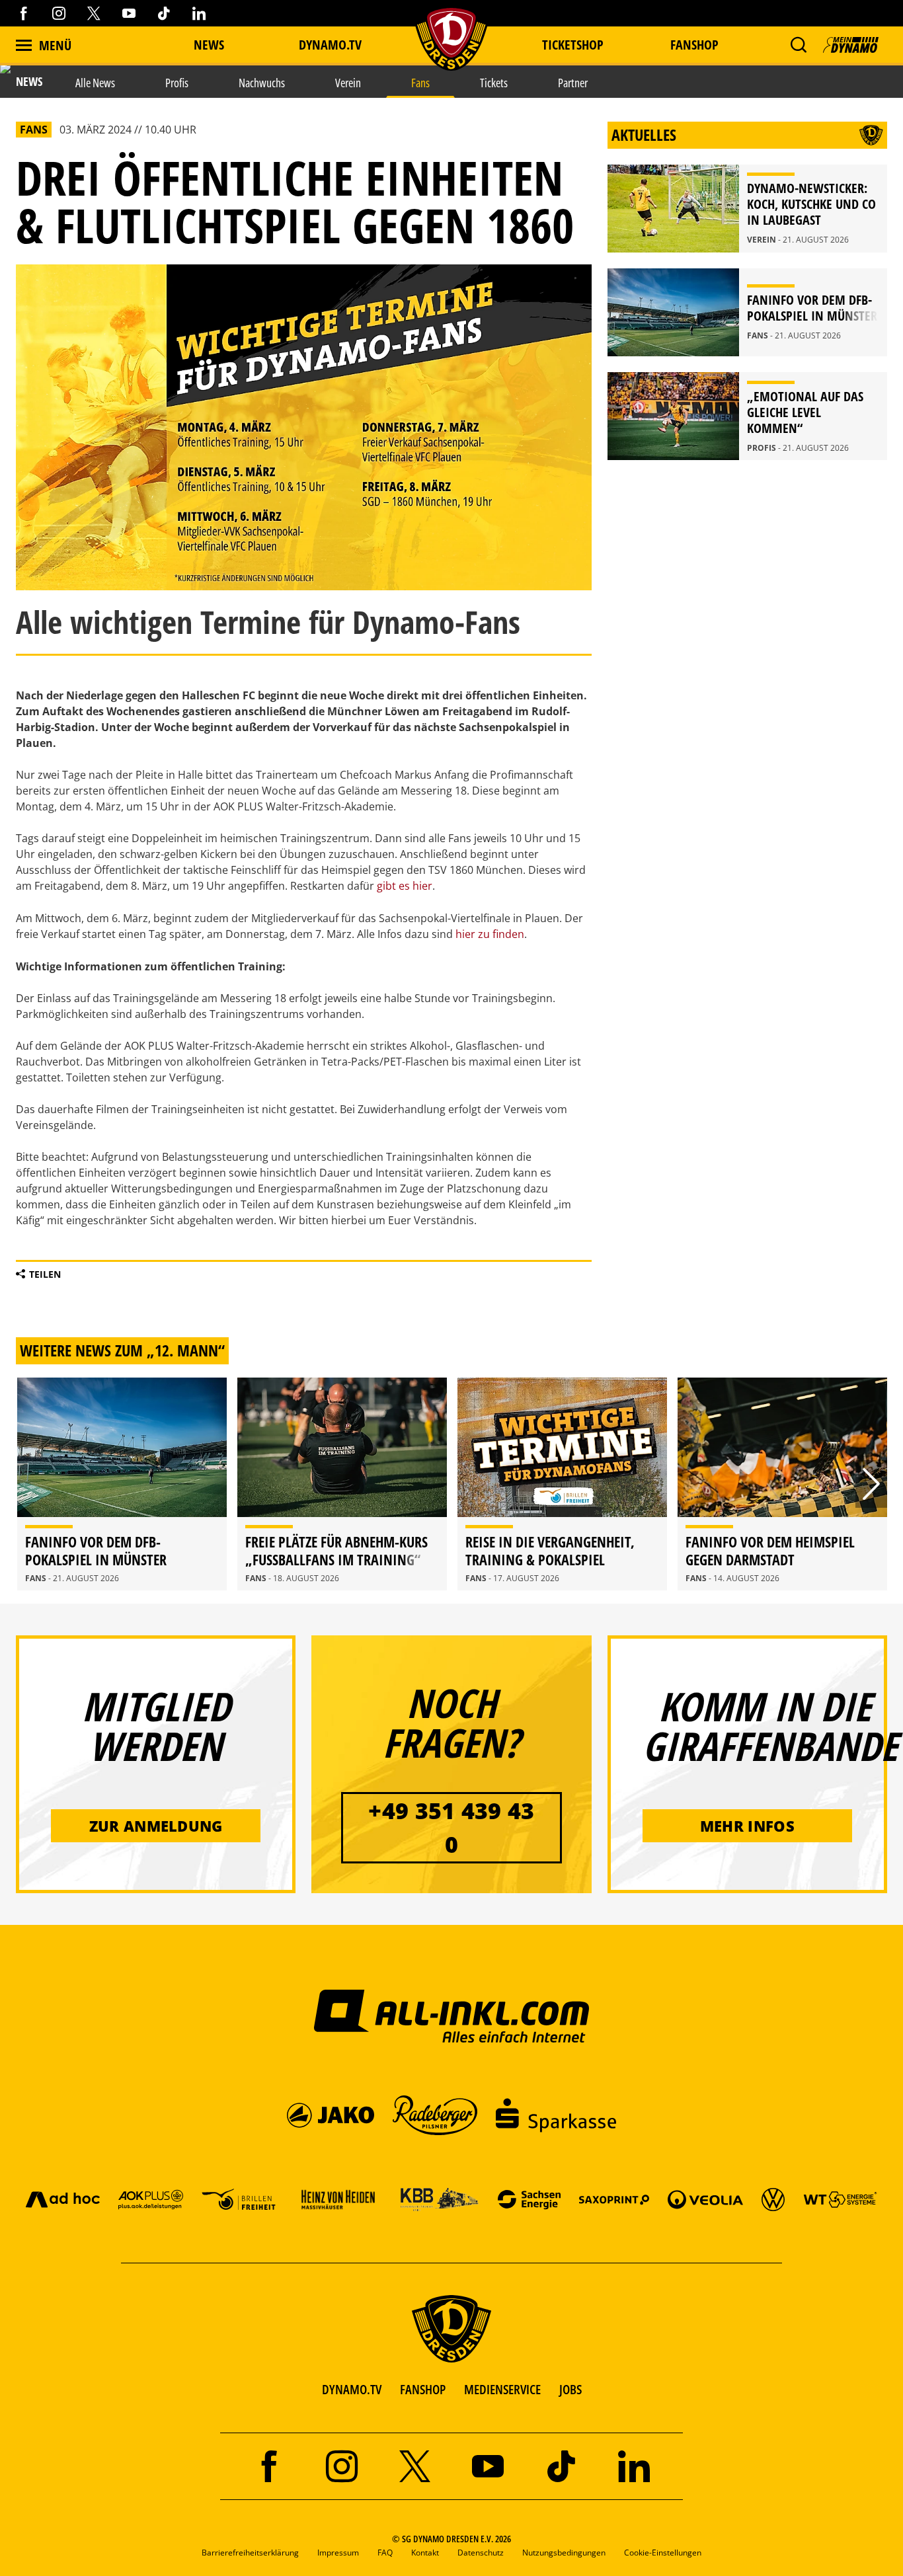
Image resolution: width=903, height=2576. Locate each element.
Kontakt (425, 2553)
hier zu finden (490, 934)
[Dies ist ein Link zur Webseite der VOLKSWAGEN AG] (773, 2199)
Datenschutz (481, 2553)
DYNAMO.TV (330, 45)
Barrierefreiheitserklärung (250, 2553)
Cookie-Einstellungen (663, 2553)
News (209, 45)
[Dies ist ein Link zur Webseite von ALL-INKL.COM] (452, 2015)
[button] (798, 45)
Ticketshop (573, 45)
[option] (122, 1484)
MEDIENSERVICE (502, 2389)
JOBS (570, 2389)
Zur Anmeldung (156, 1826)
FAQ (385, 2553)
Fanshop (694, 45)
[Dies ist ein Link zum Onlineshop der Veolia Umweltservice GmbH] (705, 2199)
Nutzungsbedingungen (564, 2553)
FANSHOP (423, 2389)
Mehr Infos (747, 1826)
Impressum (338, 2553)
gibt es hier (405, 886)
